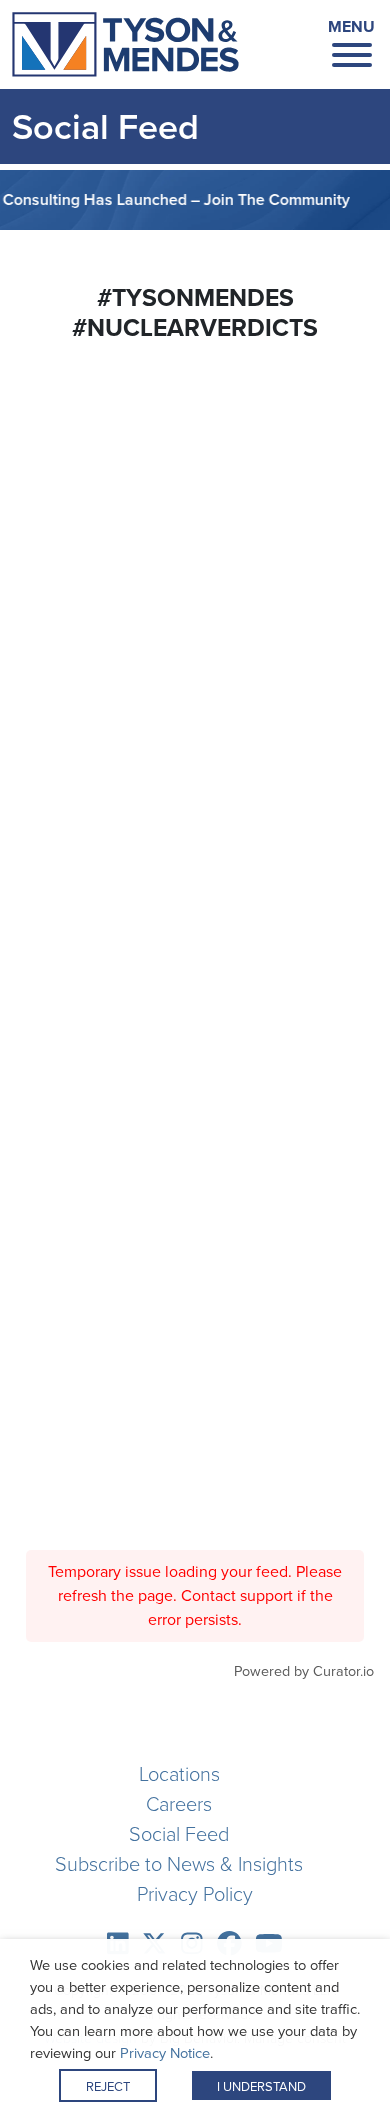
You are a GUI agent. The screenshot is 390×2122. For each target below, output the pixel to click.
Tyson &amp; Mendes (126, 45)
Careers (179, 1804)
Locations (179, 1774)
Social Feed (179, 1834)
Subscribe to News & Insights (179, 1864)
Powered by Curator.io (304, 1671)
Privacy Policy (195, 1894)
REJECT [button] (108, 2086)
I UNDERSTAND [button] (261, 2086)
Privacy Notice (165, 2053)
